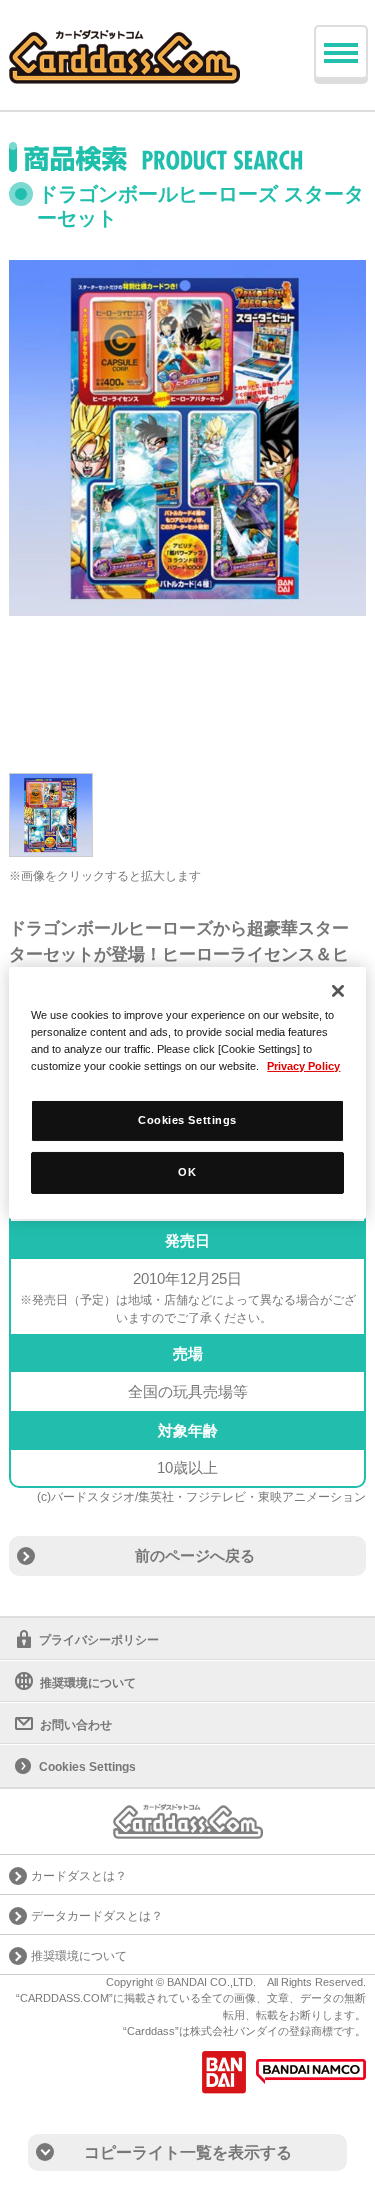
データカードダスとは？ (97, 1916)
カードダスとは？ (79, 1876)
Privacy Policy (303, 1066)
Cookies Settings (187, 1120)
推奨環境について (88, 1683)
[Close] (338, 991)
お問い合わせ (76, 1725)
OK (187, 1172)
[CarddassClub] (124, 40)
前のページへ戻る (195, 1555)
